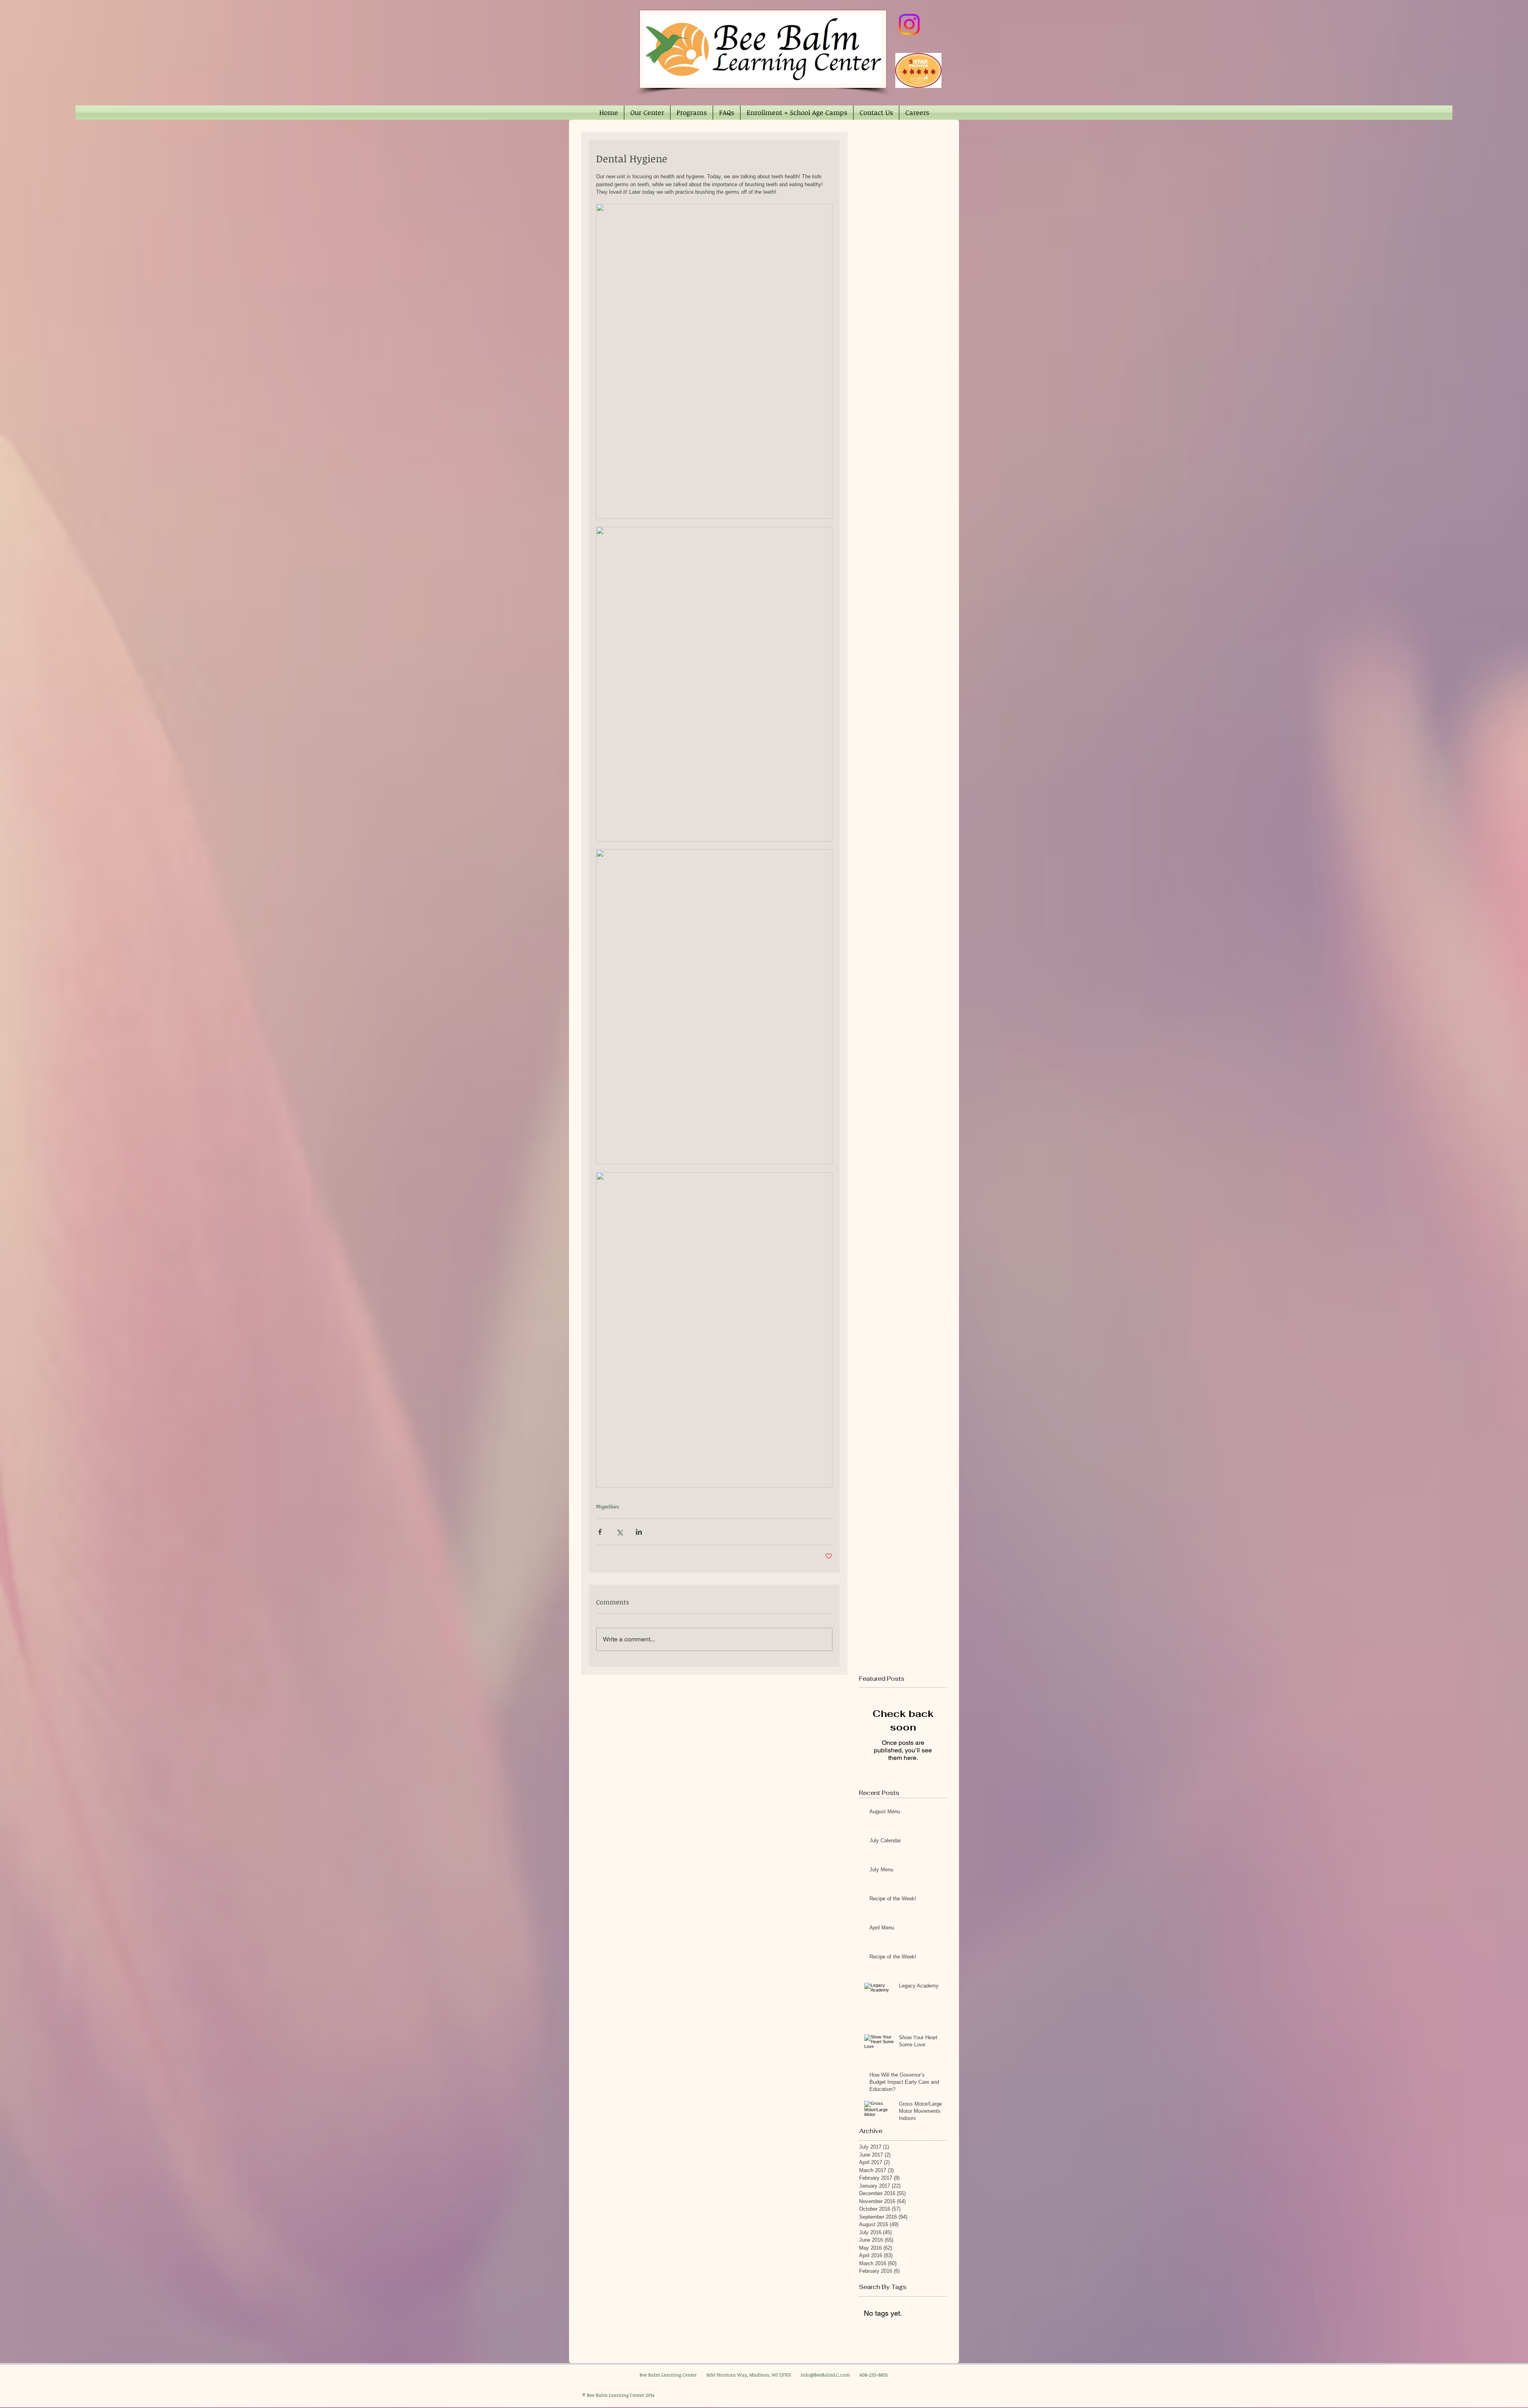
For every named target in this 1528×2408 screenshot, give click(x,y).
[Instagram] (909, 24)
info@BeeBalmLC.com (825, 2375)
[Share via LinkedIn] (639, 1532)
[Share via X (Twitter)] (619, 1532)
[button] (647, 113)
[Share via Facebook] (600, 1532)
